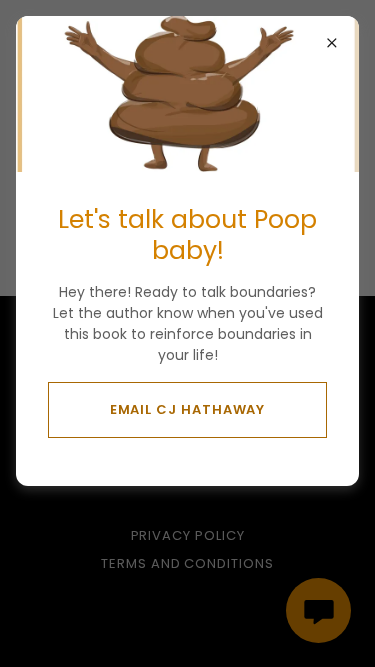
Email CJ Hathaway (188, 409)
